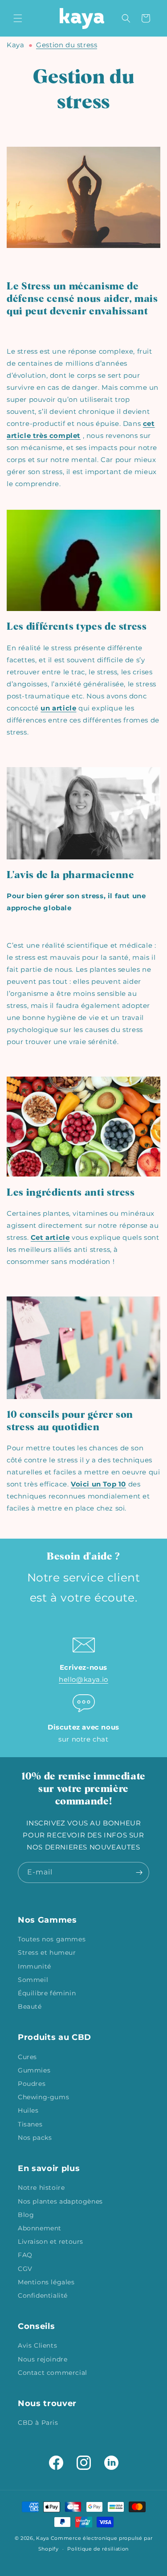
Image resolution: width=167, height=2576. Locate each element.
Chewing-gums (43, 2097)
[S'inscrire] (139, 1872)
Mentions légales (46, 2282)
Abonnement (40, 2228)
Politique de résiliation (98, 2549)
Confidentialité (43, 2295)
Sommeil (33, 1980)
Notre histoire (41, 2188)
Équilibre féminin (47, 1993)
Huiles (28, 2110)
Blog (26, 2215)
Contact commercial (53, 2373)
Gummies (34, 2070)
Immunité (35, 1966)
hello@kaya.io (83, 1679)
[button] (18, 18)
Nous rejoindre (43, 2359)
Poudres (32, 2084)
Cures (27, 2057)
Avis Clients (37, 2345)
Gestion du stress (67, 45)
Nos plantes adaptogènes (60, 2201)
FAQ (25, 2255)
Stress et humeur (47, 1953)
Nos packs (35, 2138)
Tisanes (30, 2124)
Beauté (30, 2006)
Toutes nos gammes (52, 1939)
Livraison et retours (51, 2242)
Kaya (15, 45)
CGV (25, 2269)
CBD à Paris (38, 2423)
